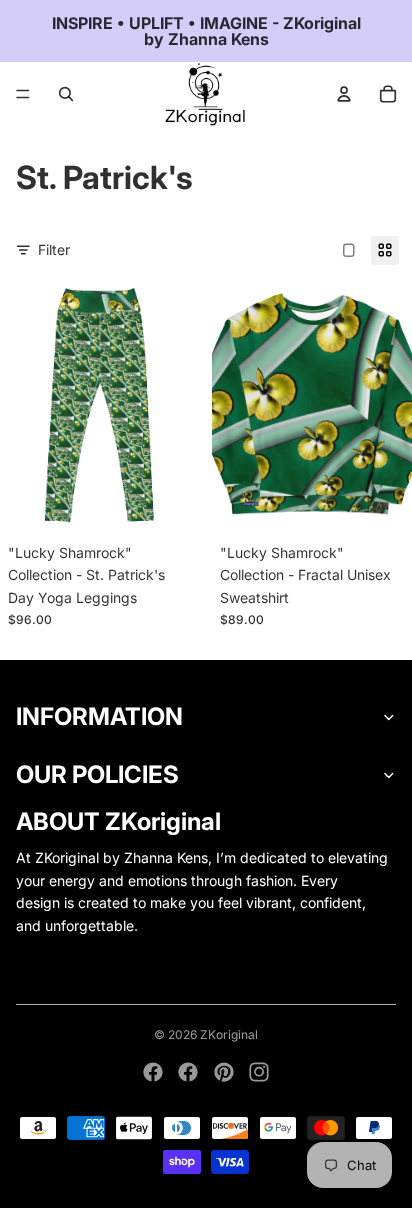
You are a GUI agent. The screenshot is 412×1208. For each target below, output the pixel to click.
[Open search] (66, 94)
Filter (54, 249)
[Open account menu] (344, 94)
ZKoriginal (229, 1034)
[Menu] (23, 94)
